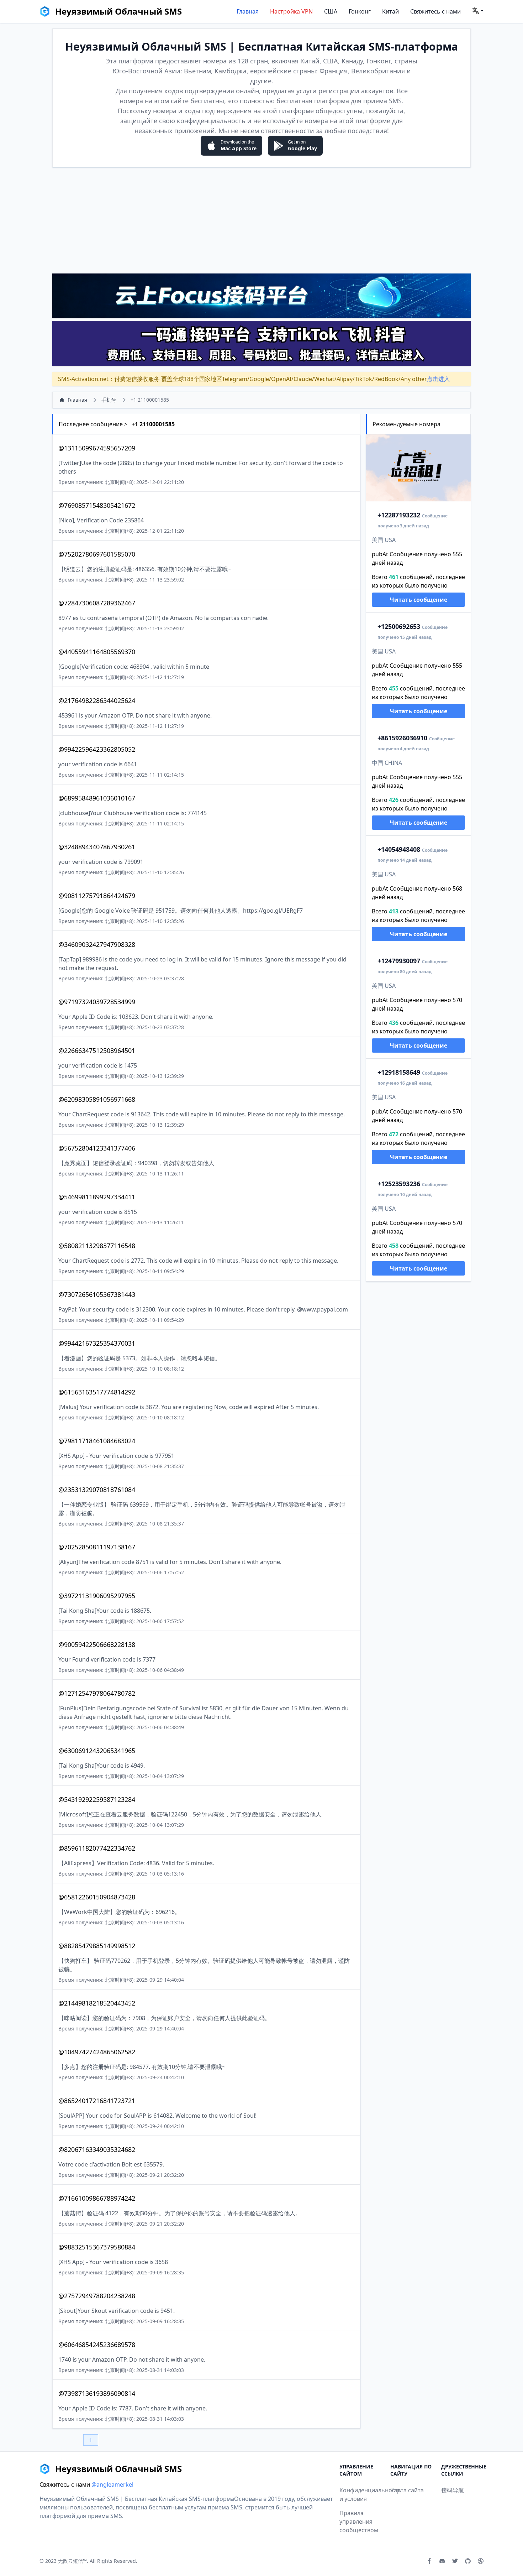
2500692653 (399, 626)
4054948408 (399, 849)
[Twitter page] (455, 2561)
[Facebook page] (429, 2561)
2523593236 (399, 1184)
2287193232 (399, 515)
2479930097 (399, 961)
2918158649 (399, 1072)
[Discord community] (442, 2561)
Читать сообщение (419, 600)
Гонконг (360, 11)
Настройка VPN (291, 11)
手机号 (109, 400)
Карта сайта (407, 2490)
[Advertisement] (261, 220)
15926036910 (402, 738)
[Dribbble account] (481, 2561)
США (331, 11)
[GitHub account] (468, 2561)
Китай (390, 11)
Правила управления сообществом (359, 2522)
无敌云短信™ (72, 2561)
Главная (248, 11)
